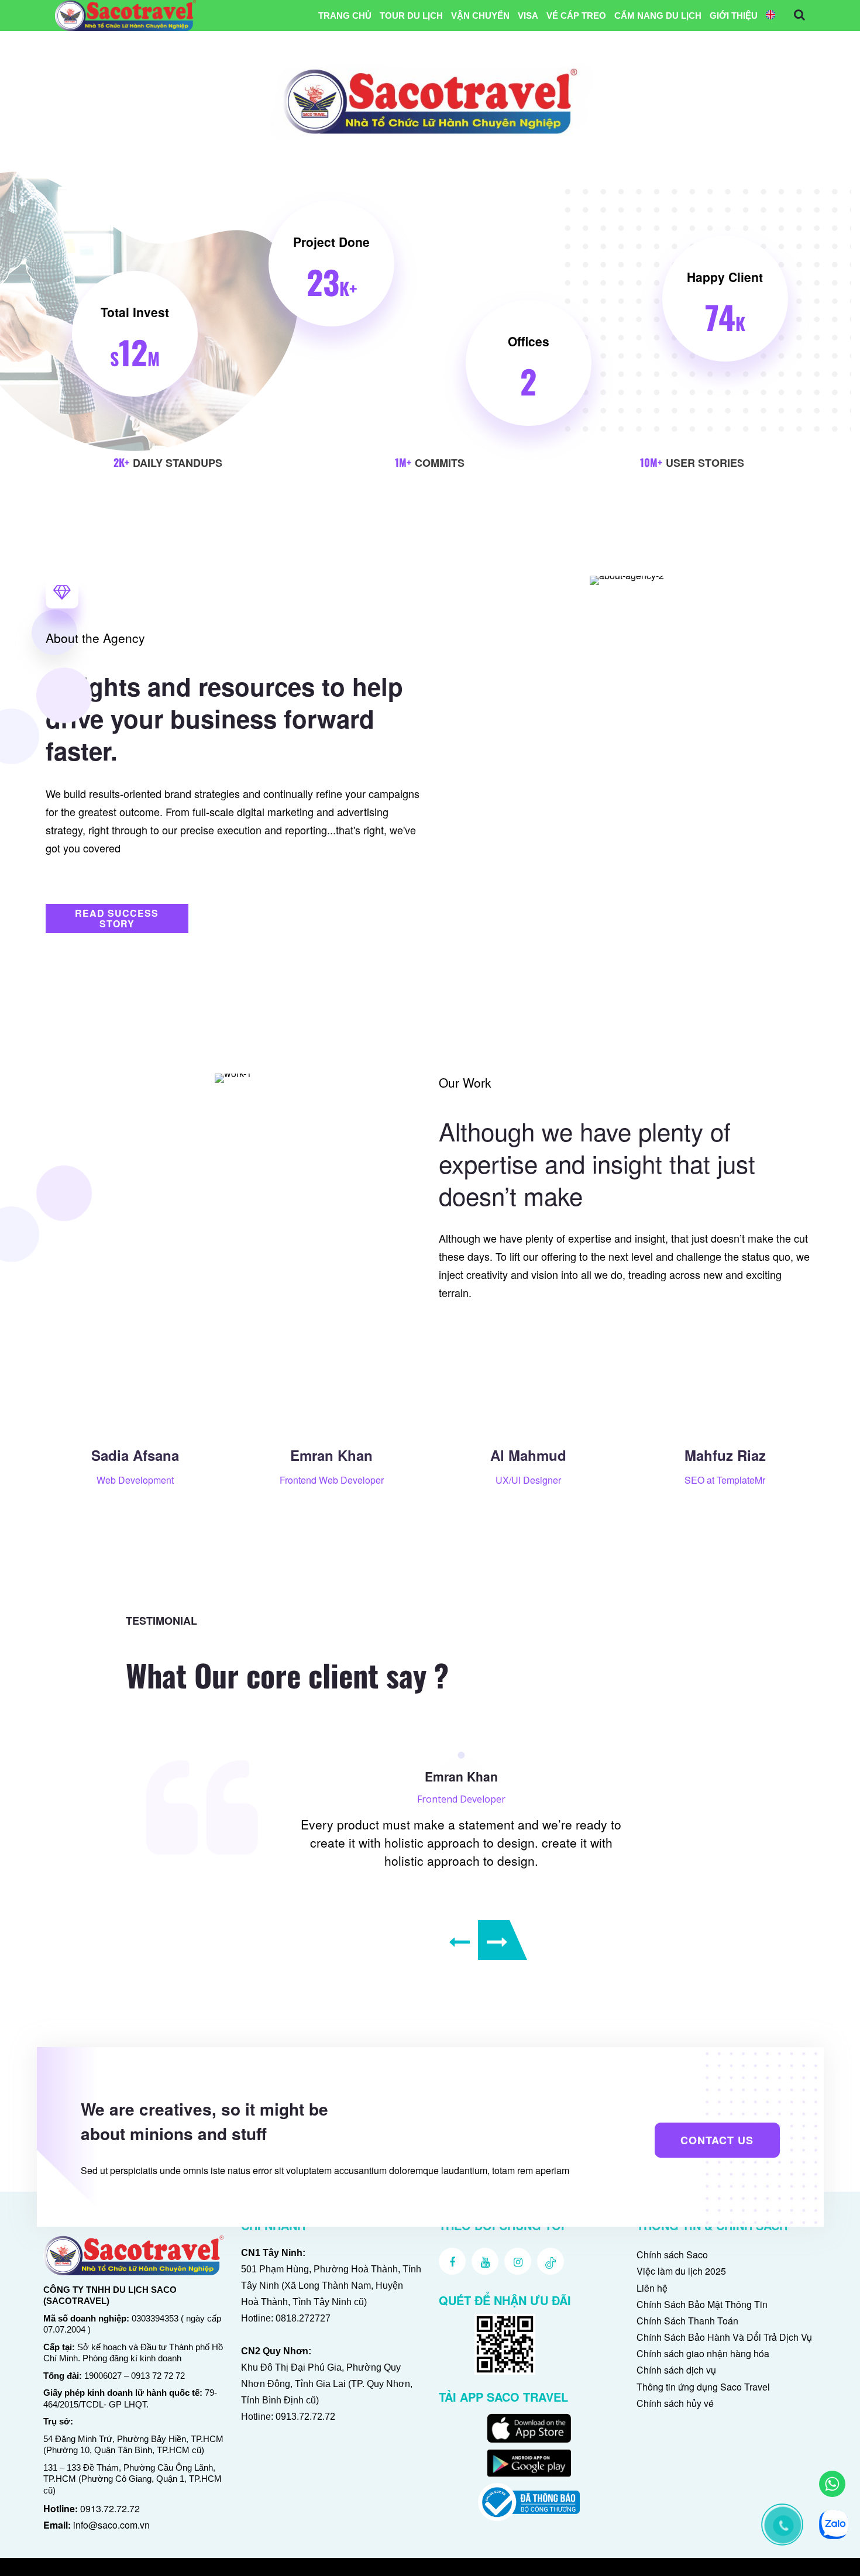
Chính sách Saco (672, 2255)
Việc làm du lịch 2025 (681, 2271)
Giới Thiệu (734, 16)
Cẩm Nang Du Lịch (658, 16)
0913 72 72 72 (158, 2376)
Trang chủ (345, 16)
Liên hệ (652, 2288)
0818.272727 (303, 2318)
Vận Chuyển (480, 16)
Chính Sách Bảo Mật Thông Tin (702, 2304)
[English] (770, 16)
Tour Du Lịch (411, 16)
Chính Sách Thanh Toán (687, 2321)
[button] (117, 919)
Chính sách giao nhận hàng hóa (703, 2353)
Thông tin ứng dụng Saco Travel (703, 2387)
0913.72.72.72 (110, 2508)
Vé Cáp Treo (576, 16)
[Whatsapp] (832, 2484)
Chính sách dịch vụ (676, 2370)
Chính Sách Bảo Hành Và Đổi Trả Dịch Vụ (724, 2337)
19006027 (103, 2376)
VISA (528, 16)
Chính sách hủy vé (675, 2403)
